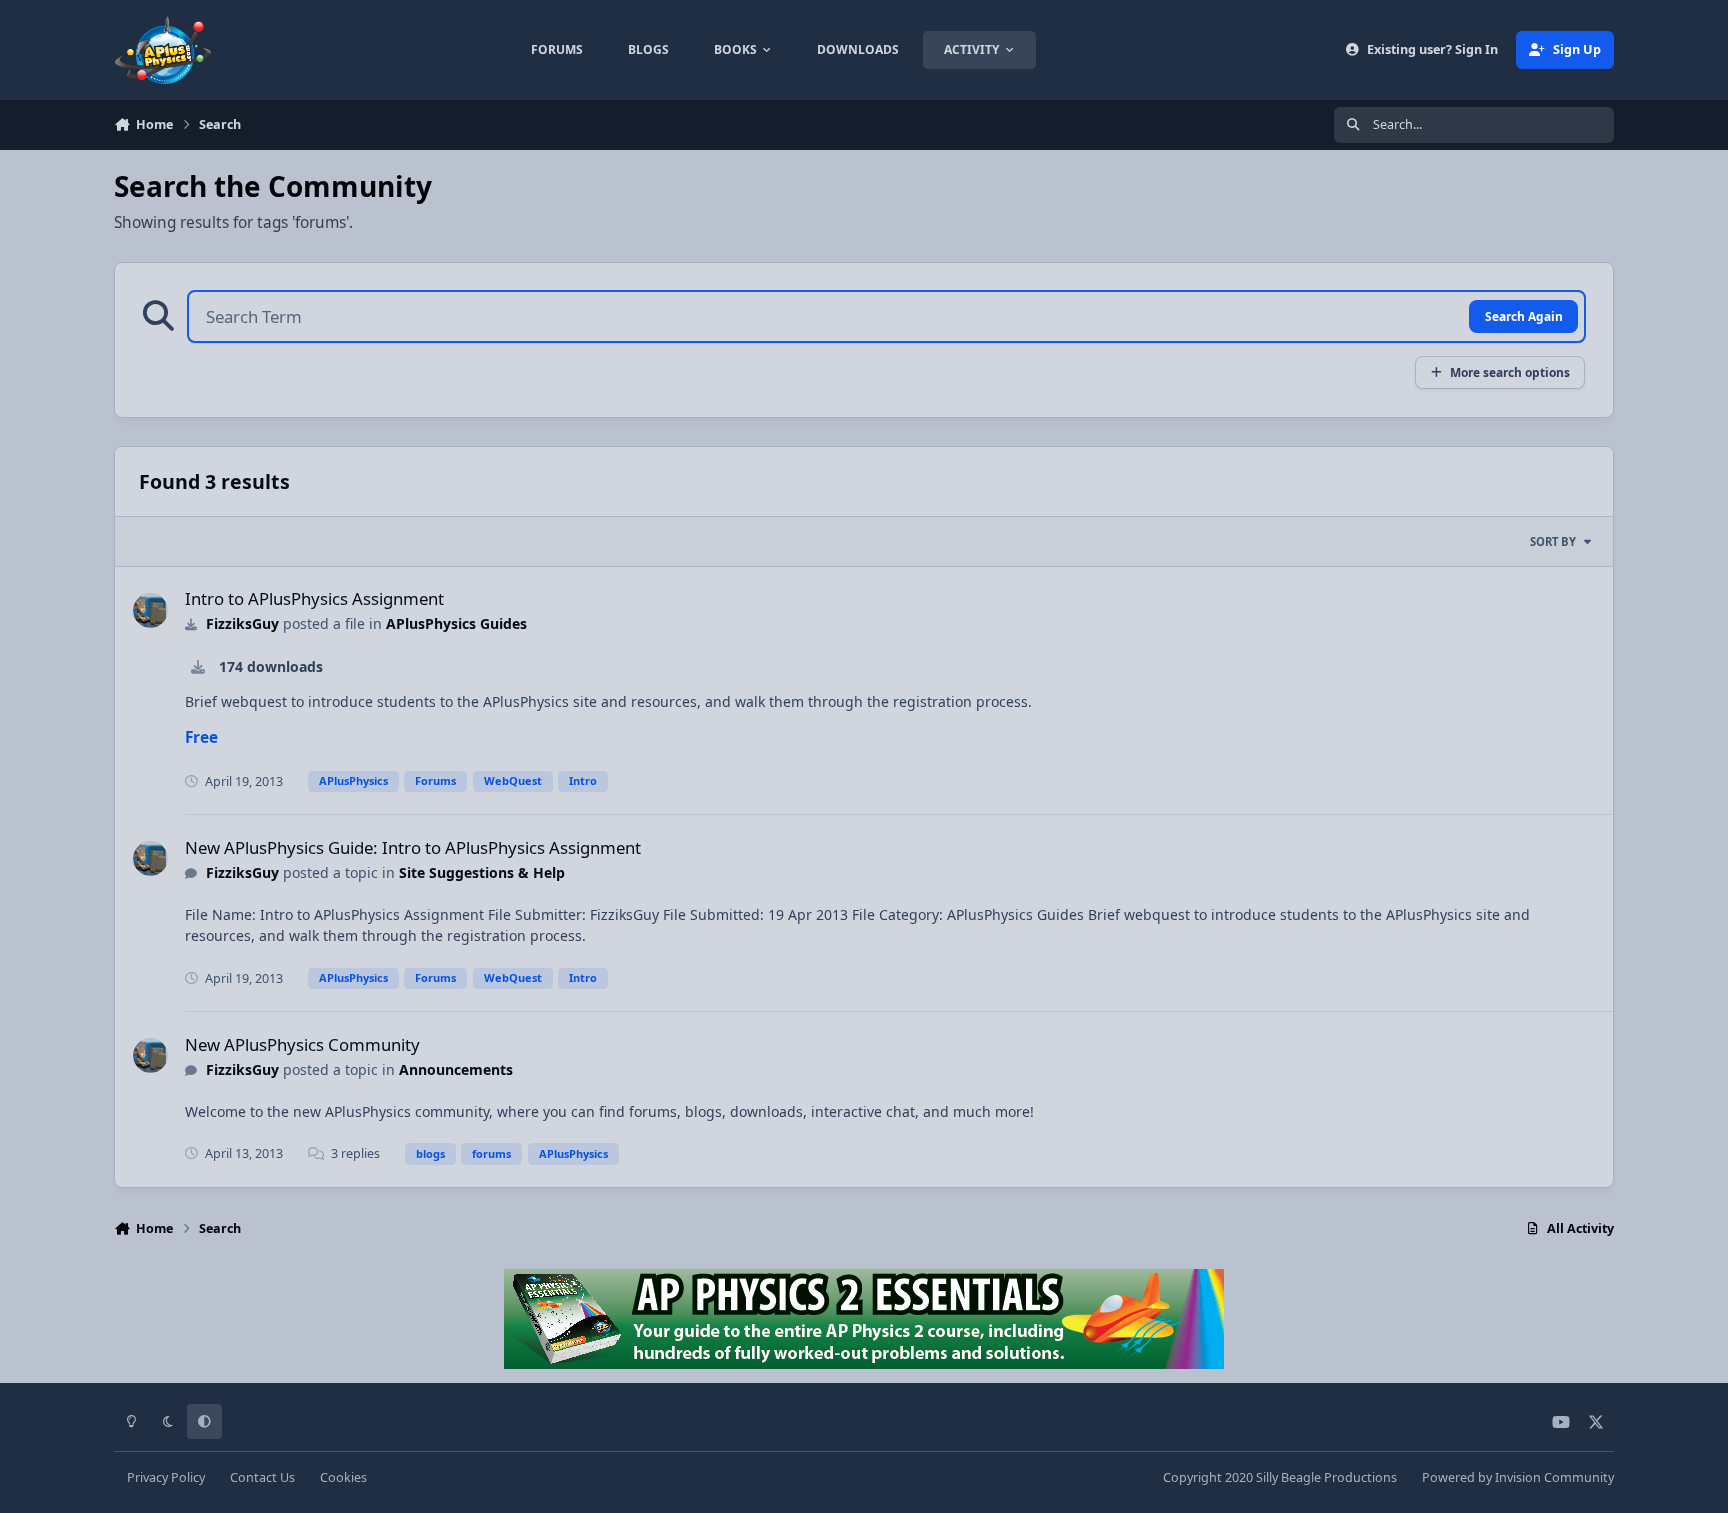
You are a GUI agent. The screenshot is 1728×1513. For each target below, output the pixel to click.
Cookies (343, 1477)
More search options (1510, 372)
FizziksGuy (242, 623)
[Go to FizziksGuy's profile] (150, 610)
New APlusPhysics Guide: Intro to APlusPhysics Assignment (413, 847)
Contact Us (262, 1477)
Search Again (1524, 316)
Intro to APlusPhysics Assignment (314, 598)
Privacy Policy (166, 1477)
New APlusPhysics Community (302, 1044)
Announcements (456, 1069)
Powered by (1518, 1477)
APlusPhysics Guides (456, 623)
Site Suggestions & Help (482, 872)
